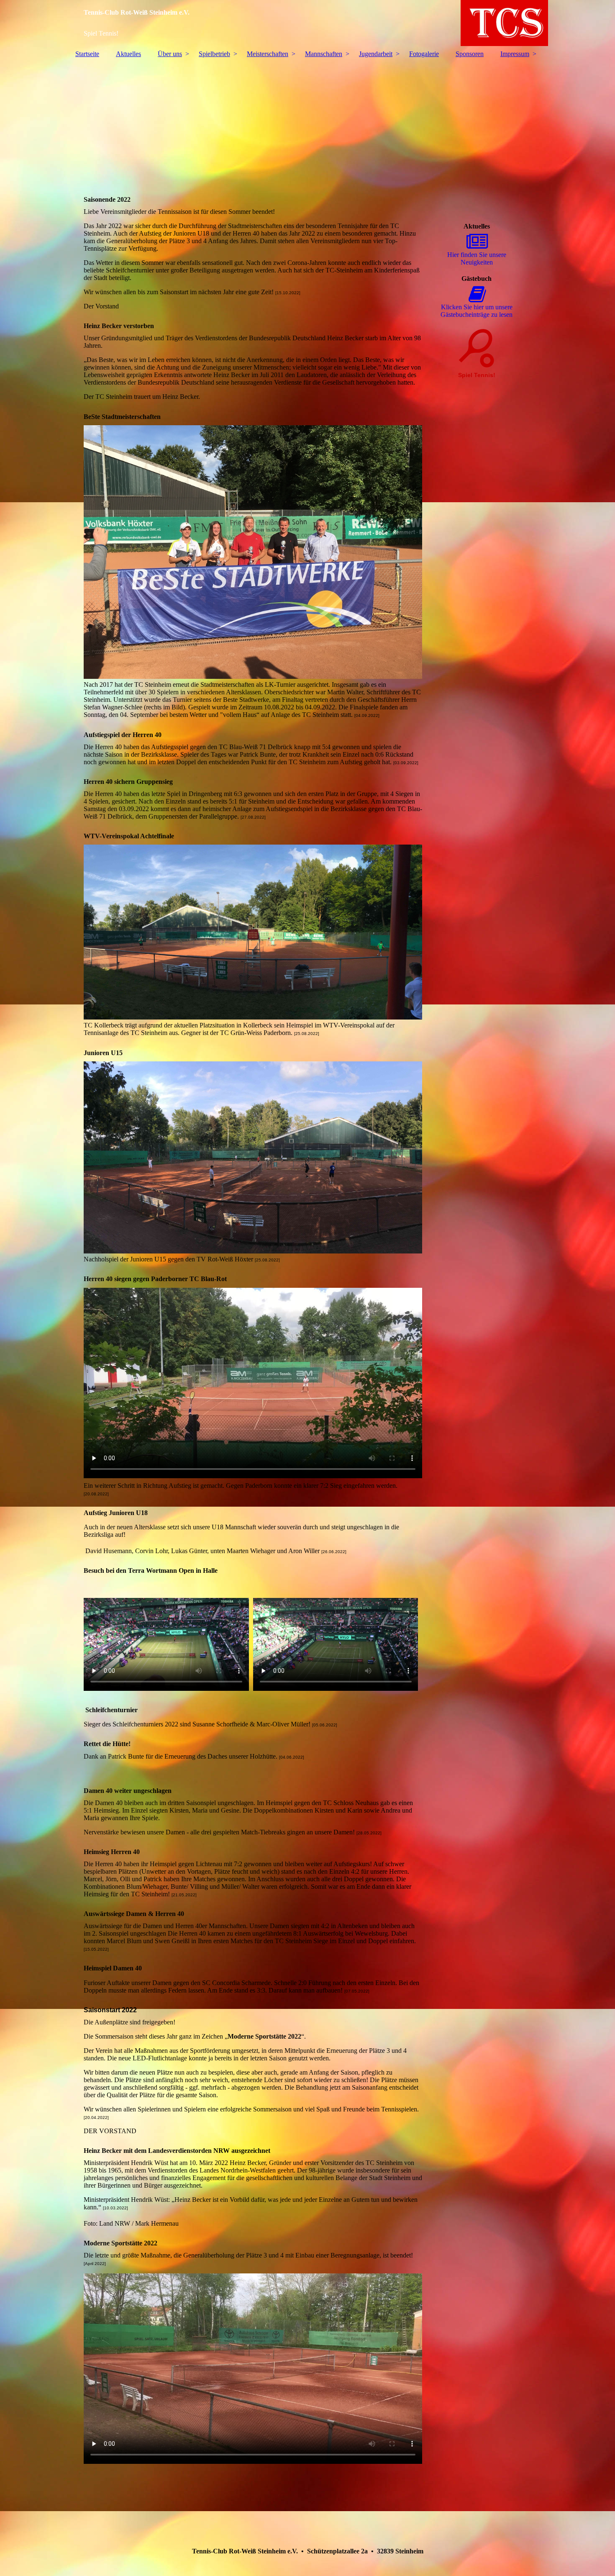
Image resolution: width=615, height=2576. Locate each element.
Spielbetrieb (214, 54)
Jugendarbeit (376, 54)
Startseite (87, 54)
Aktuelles (128, 54)
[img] (307, 23)
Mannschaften (324, 54)
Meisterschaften (268, 54)
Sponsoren (470, 54)
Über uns (170, 54)
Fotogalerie (424, 54)
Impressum (515, 54)
